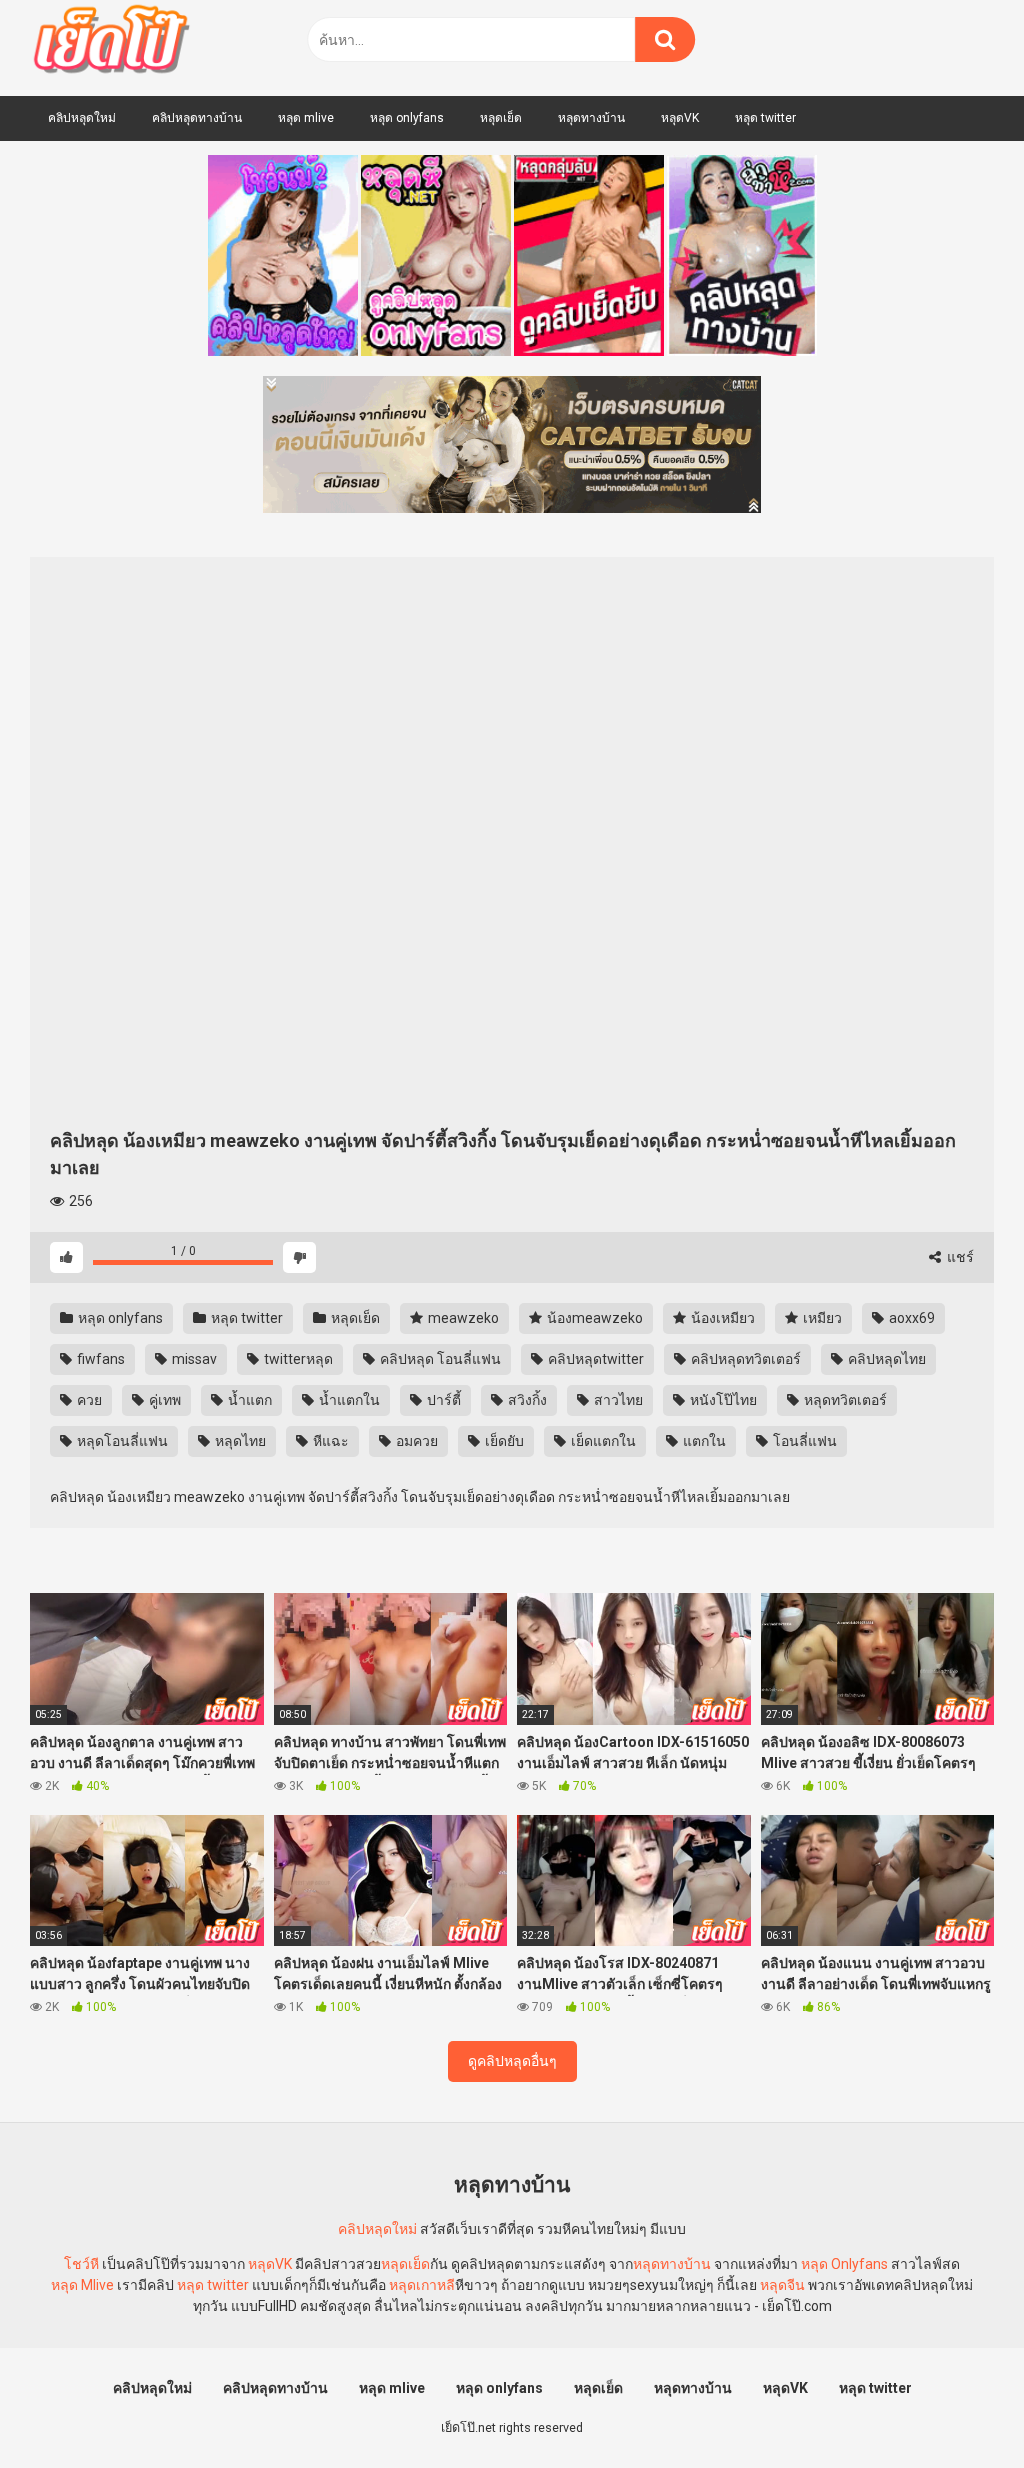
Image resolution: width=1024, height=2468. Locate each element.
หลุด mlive (306, 118)
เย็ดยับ (503, 1441)
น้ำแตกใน (348, 1400)
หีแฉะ (329, 1441)
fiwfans (99, 1359)
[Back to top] (957, 2407)
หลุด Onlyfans (844, 2264)
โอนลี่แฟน (803, 1441)
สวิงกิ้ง (526, 1400)
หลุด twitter (765, 118)
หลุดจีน (782, 2285)
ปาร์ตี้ (442, 1400)
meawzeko (462, 1318)
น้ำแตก (248, 1400)
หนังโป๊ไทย (722, 1400)
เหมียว (821, 1318)
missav (193, 1359)
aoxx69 (910, 1318)
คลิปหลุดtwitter (594, 1359)
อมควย (415, 1441)
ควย (88, 1400)
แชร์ (959, 1257)
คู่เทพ (163, 1400)
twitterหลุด (297, 1359)
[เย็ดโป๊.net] (110, 43)
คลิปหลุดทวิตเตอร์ (744, 1359)
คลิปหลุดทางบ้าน (197, 118)
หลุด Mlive (82, 2285)
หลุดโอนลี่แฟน (121, 1441)
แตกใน (703, 1441)
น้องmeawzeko (593, 1318)
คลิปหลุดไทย (885, 1359)
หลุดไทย (239, 1441)
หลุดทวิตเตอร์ (844, 1400)
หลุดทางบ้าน (591, 118)
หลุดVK (680, 118)
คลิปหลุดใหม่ (82, 118)
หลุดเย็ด (501, 118)
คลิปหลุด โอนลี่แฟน (439, 1359)
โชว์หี (81, 2264)
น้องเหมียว (721, 1318)
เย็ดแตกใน (602, 1441)
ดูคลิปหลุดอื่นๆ (512, 2061)
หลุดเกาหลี (422, 2285)
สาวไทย (617, 1400)
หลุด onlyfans (407, 118)
